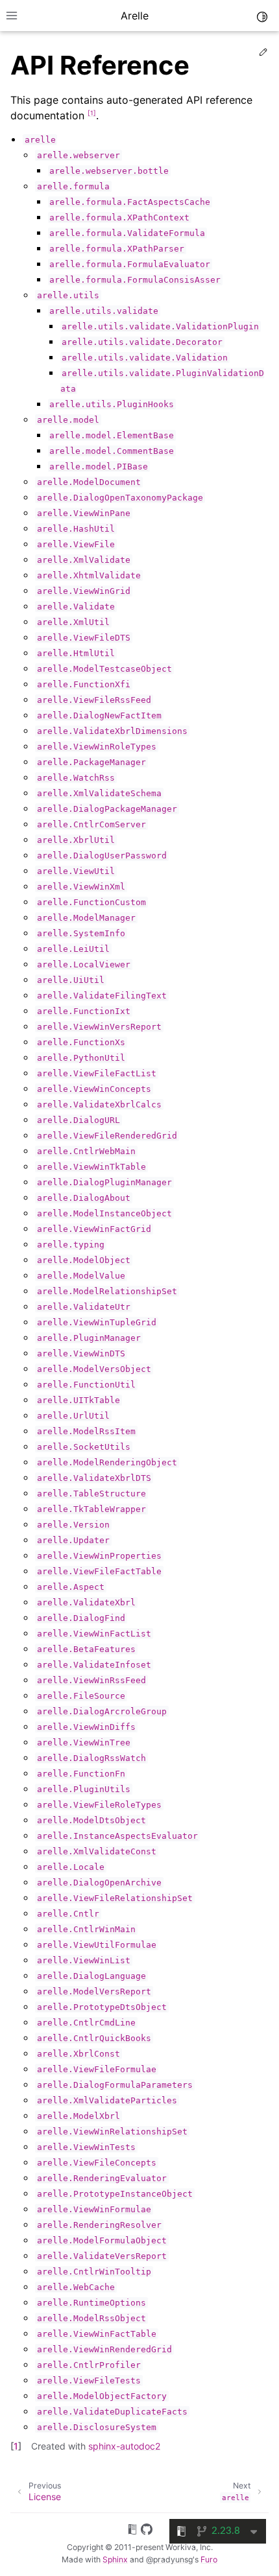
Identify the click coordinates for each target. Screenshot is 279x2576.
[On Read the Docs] (132, 2531)
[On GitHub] (147, 2531)
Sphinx (115, 2559)
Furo (209, 2559)
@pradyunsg (169, 2559)
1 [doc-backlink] (16, 2446)
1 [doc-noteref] (92, 113)
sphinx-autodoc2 (124, 2446)
